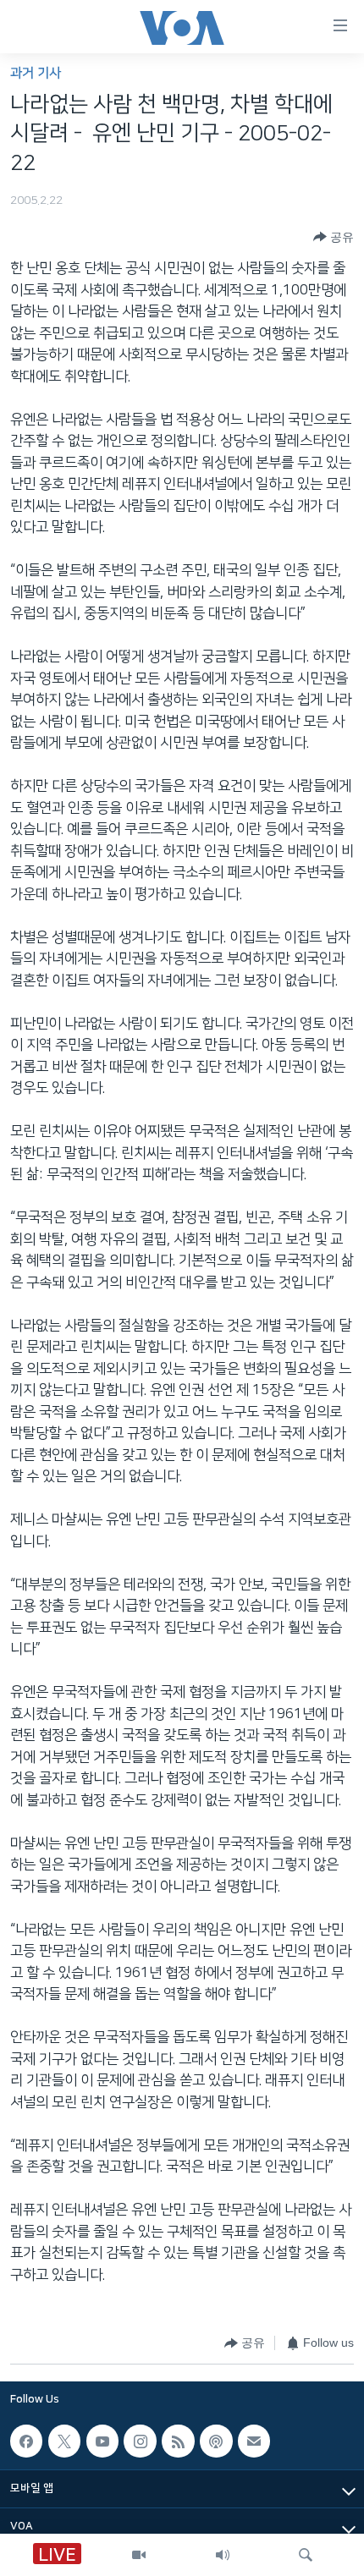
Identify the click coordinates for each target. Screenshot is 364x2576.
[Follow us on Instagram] (140, 2441)
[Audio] (223, 2555)
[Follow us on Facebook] (26, 2441)
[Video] (139, 2555)
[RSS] (178, 2441)
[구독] (254, 2441)
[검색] (306, 2555)
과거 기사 (36, 73)
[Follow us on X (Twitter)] (64, 2441)
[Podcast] (216, 2441)
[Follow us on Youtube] (102, 2441)
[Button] (334, 237)
